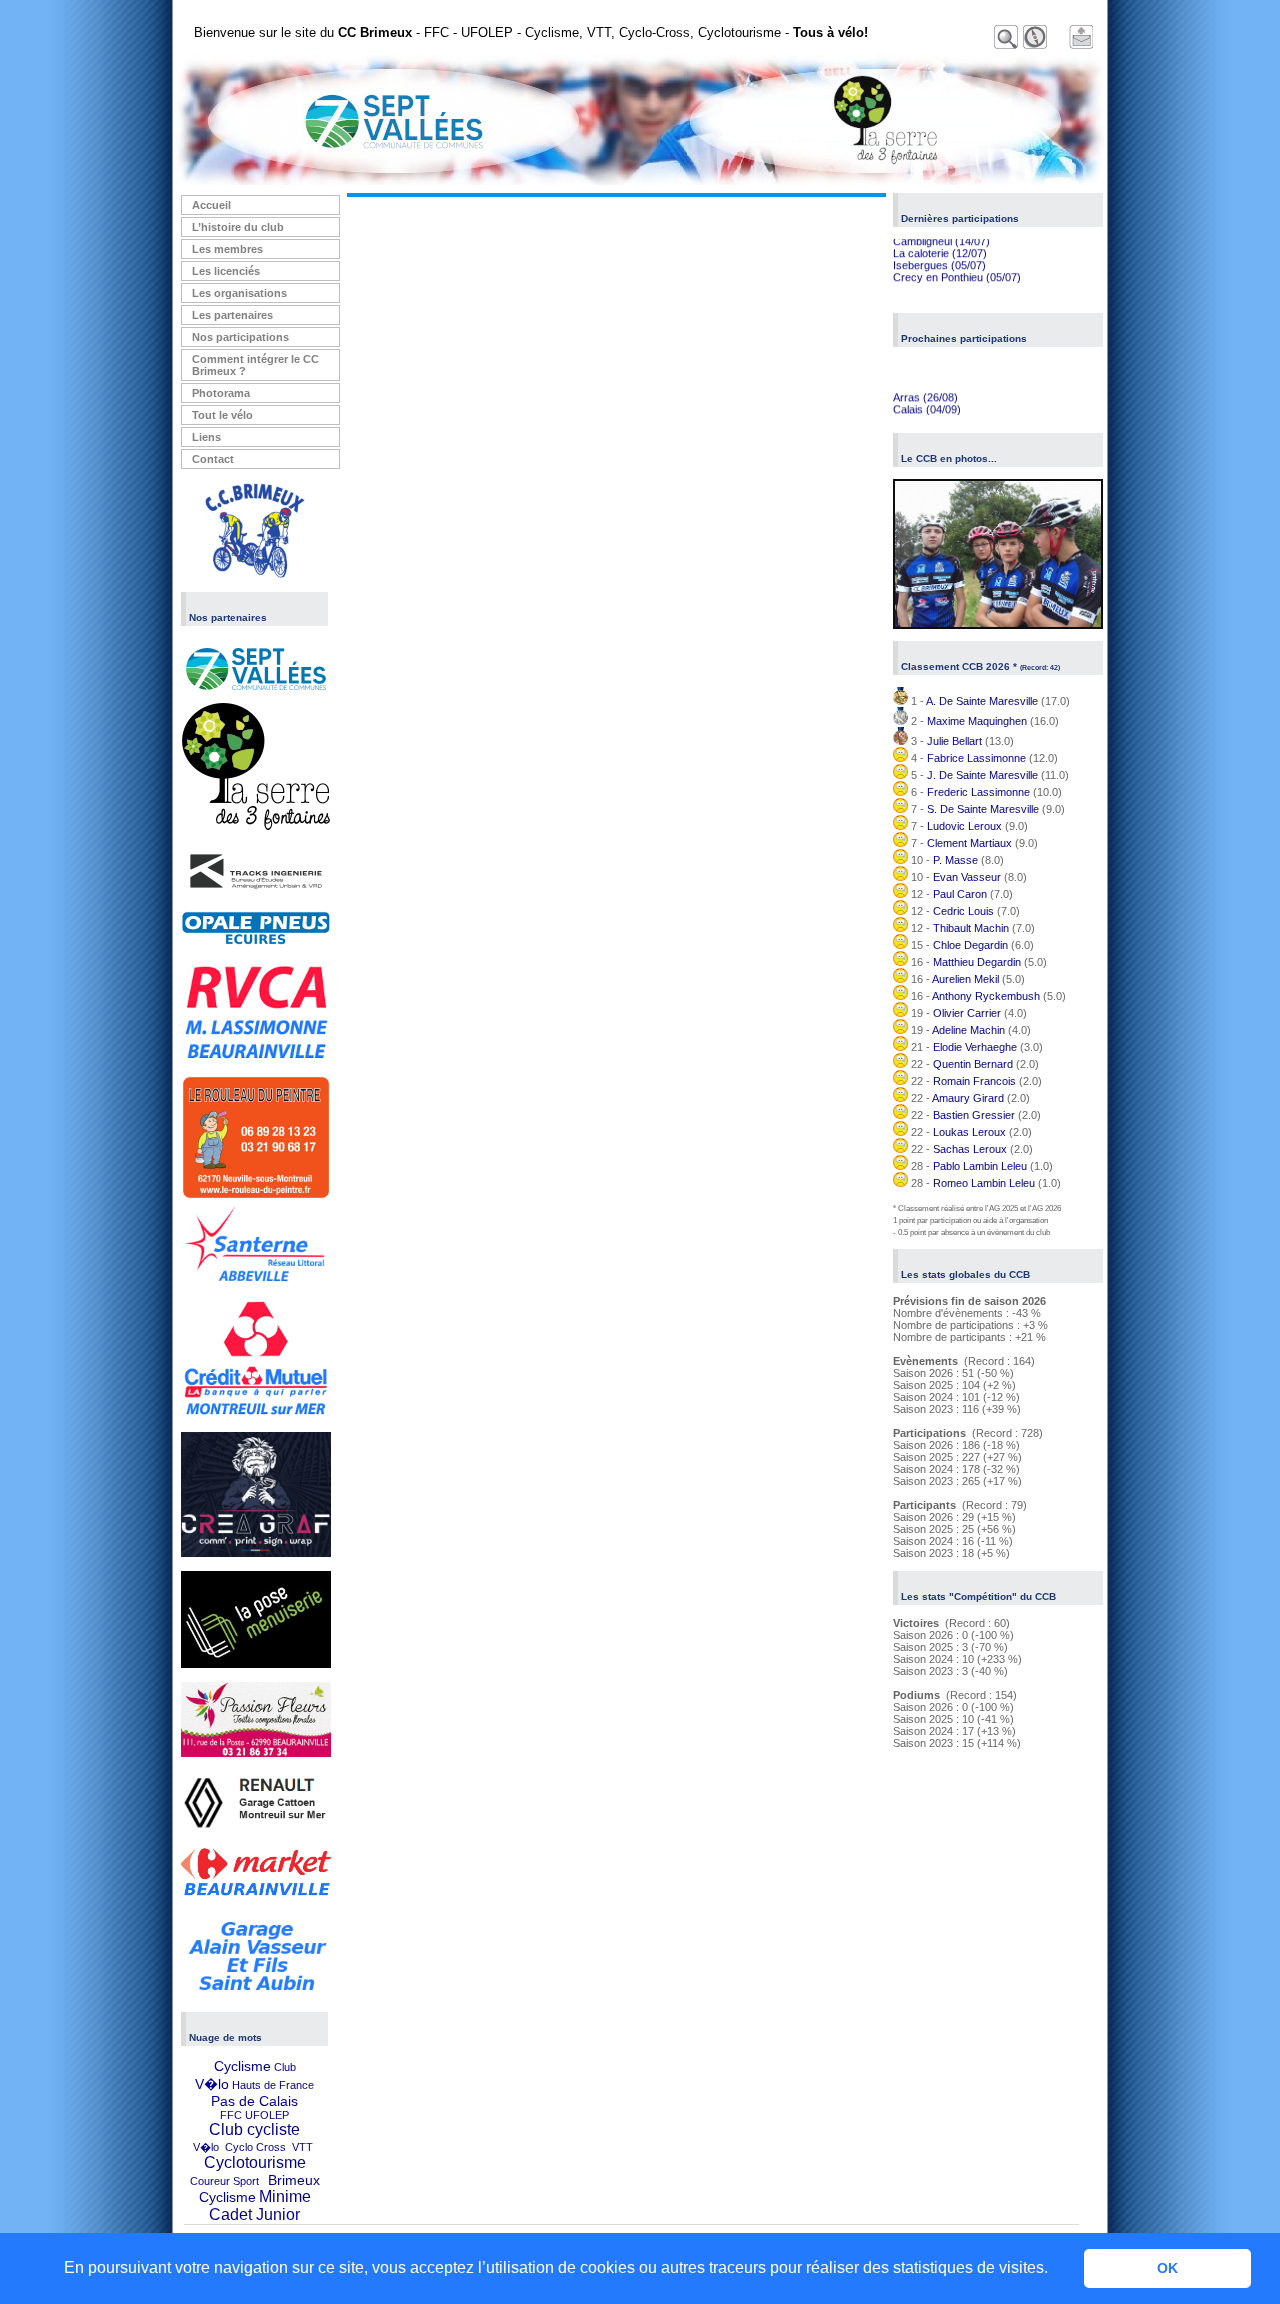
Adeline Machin (968, 1030)
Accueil (211, 205)
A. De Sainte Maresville (982, 701)
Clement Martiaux (969, 843)
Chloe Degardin (970, 945)
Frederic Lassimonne (978, 792)
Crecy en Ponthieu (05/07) (957, 269)
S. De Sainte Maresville (983, 809)
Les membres (227, 249)
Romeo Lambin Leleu (984, 1183)
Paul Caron (960, 894)
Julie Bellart (954, 741)
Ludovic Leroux (964, 826)
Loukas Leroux (969, 1132)
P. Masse (955, 860)
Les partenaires (232, 315)
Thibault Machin (971, 928)
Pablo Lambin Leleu (980, 1166)
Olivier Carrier (967, 1013)
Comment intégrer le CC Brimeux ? (255, 365)
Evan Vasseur (967, 877)
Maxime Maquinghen (977, 721)
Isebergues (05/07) (939, 257)
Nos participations (240, 337)
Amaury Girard (968, 1098)
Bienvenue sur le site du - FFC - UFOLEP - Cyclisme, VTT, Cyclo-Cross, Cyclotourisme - (531, 32)
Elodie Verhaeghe (975, 1047)
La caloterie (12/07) (940, 245)
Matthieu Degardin (977, 962)
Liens (206, 437)
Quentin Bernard (973, 1064)
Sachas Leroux (970, 1149)
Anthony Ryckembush (986, 996)
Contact (213, 459)
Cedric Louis (963, 911)
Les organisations (239, 293)
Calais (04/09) (927, 401)
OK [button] (1167, 2268)
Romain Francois (974, 1081)
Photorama (221, 393)
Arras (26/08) (925, 389)
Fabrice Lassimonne (976, 758)
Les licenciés (226, 271)
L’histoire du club (238, 227)
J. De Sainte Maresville (982, 775)
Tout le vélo (222, 415)
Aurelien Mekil (965, 979)
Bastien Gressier (974, 1115)
